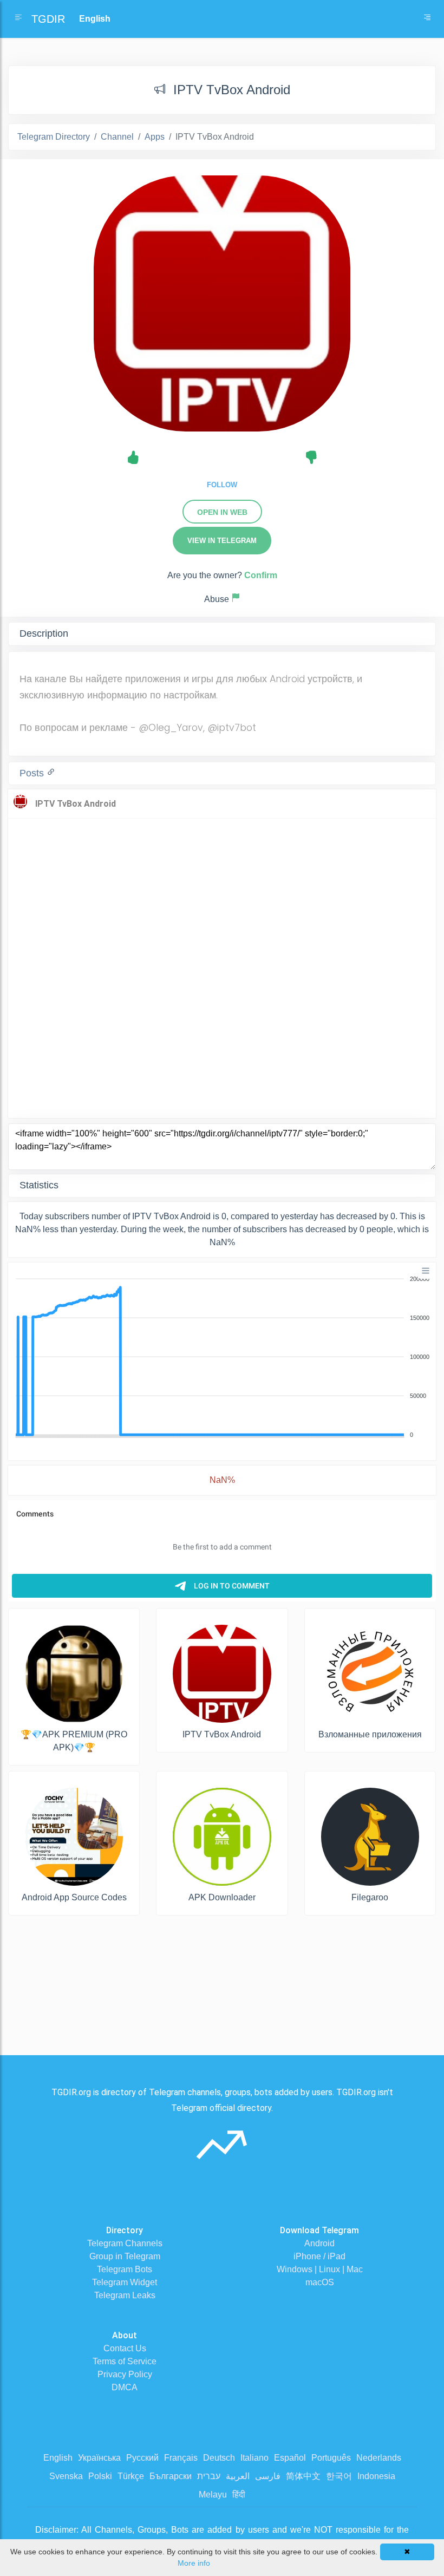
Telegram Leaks (125, 2295)
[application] (222, 1357)
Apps (155, 137)
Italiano (254, 2458)
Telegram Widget (125, 2282)
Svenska (66, 2476)
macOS (320, 2282)
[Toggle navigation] (427, 19)
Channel (117, 137)
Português (331, 2458)
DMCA (125, 2387)
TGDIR (48, 19)
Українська (99, 2458)
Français (181, 2458)
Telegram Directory (54, 137)
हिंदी (239, 2495)
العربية (238, 2476)
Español (290, 2458)
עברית (209, 2476)
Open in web (222, 512)
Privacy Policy (125, 2374)
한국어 (339, 2476)
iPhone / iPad (319, 2256)
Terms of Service (125, 2361)
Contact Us (125, 2348)
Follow (222, 485)
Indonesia (376, 2476)
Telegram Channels (125, 2243)
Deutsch (219, 2458)
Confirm (261, 575)
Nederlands (379, 2458)
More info (194, 2563)
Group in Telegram (125, 2256)
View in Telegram (222, 541)
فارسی (268, 2476)
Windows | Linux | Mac (320, 2269)
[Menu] (426, 1271)
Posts (33, 773)
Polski (100, 2476)
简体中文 (303, 2476)
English (58, 2458)
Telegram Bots (125, 2269)
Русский (142, 2458)
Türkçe (131, 2476)
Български (171, 2476)
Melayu (213, 2495)
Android (319, 2243)
